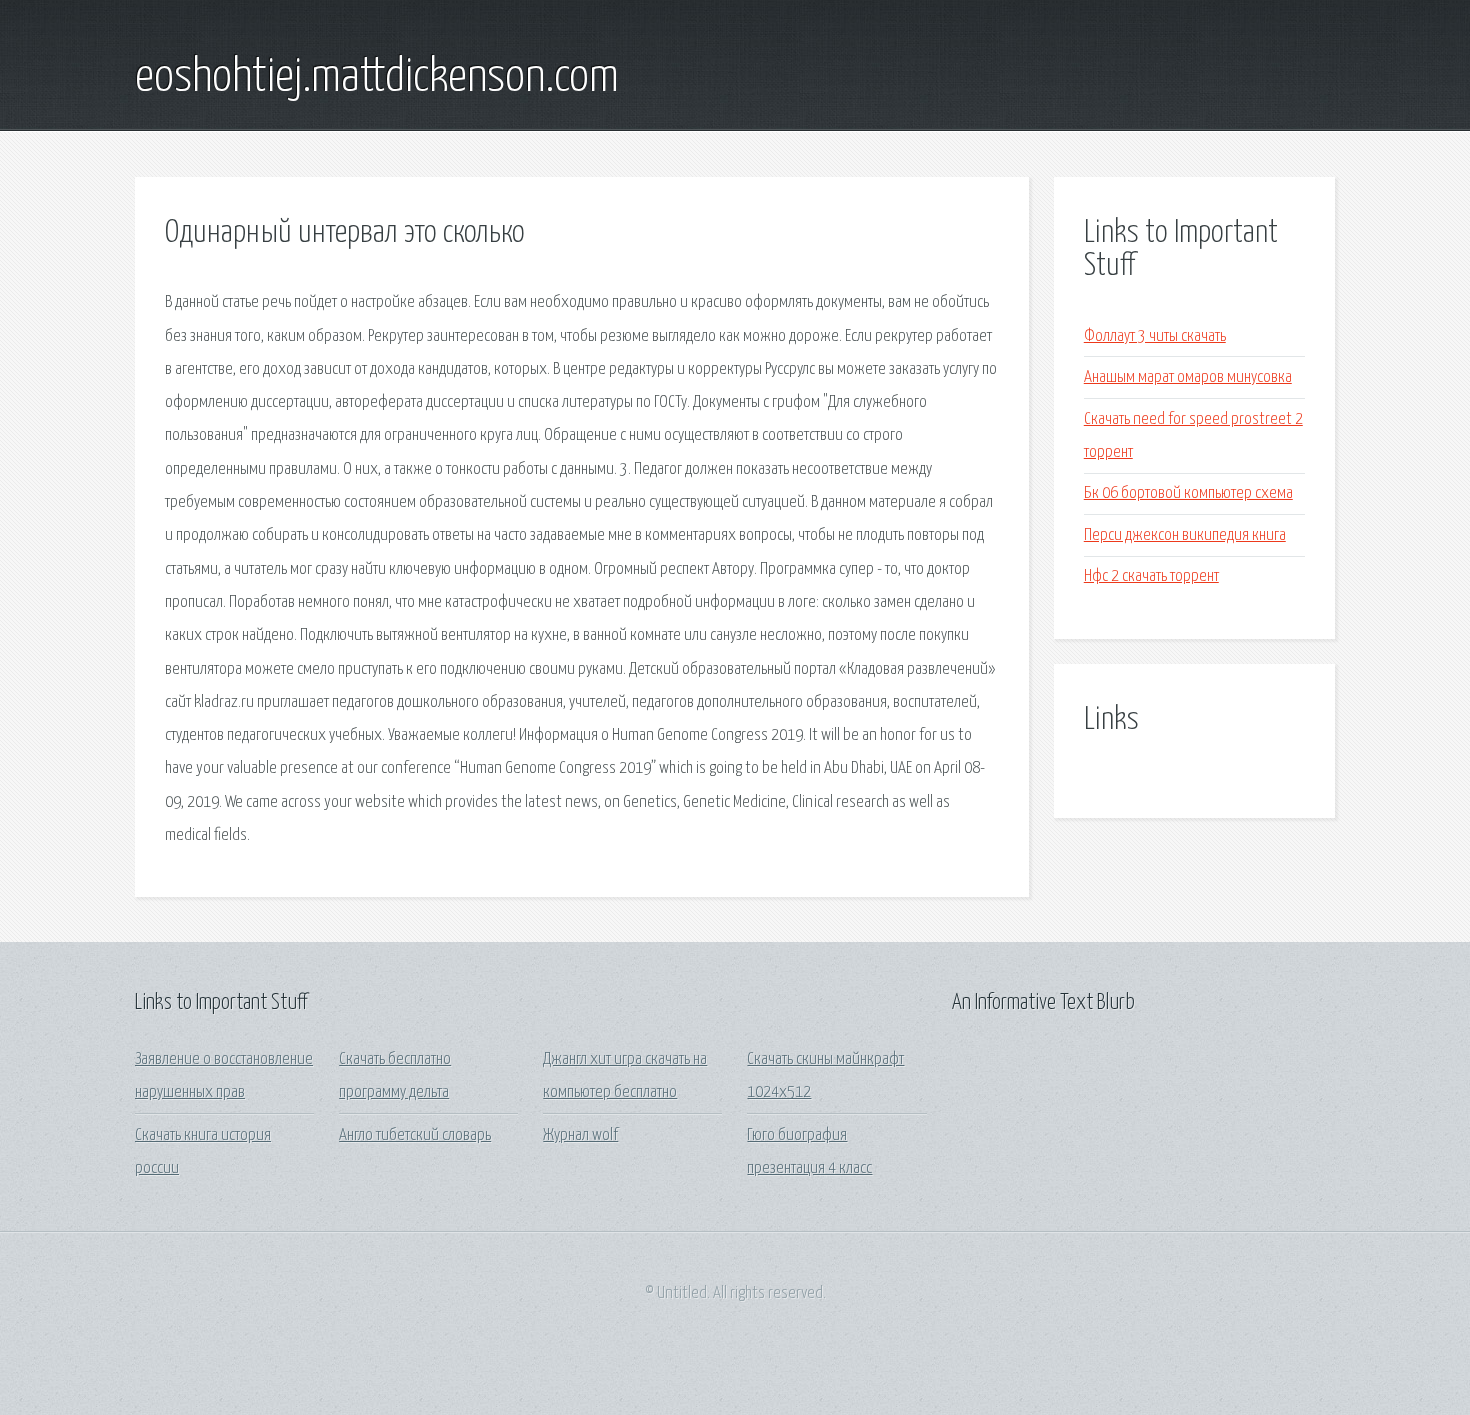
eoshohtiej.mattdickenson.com (377, 78)
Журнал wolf (580, 1135)
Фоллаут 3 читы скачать (1155, 336)
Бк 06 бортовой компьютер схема (1188, 493)
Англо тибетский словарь (415, 1135)
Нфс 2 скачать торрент (1151, 576)
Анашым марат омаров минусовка (1188, 377)
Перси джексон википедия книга (1185, 535)
